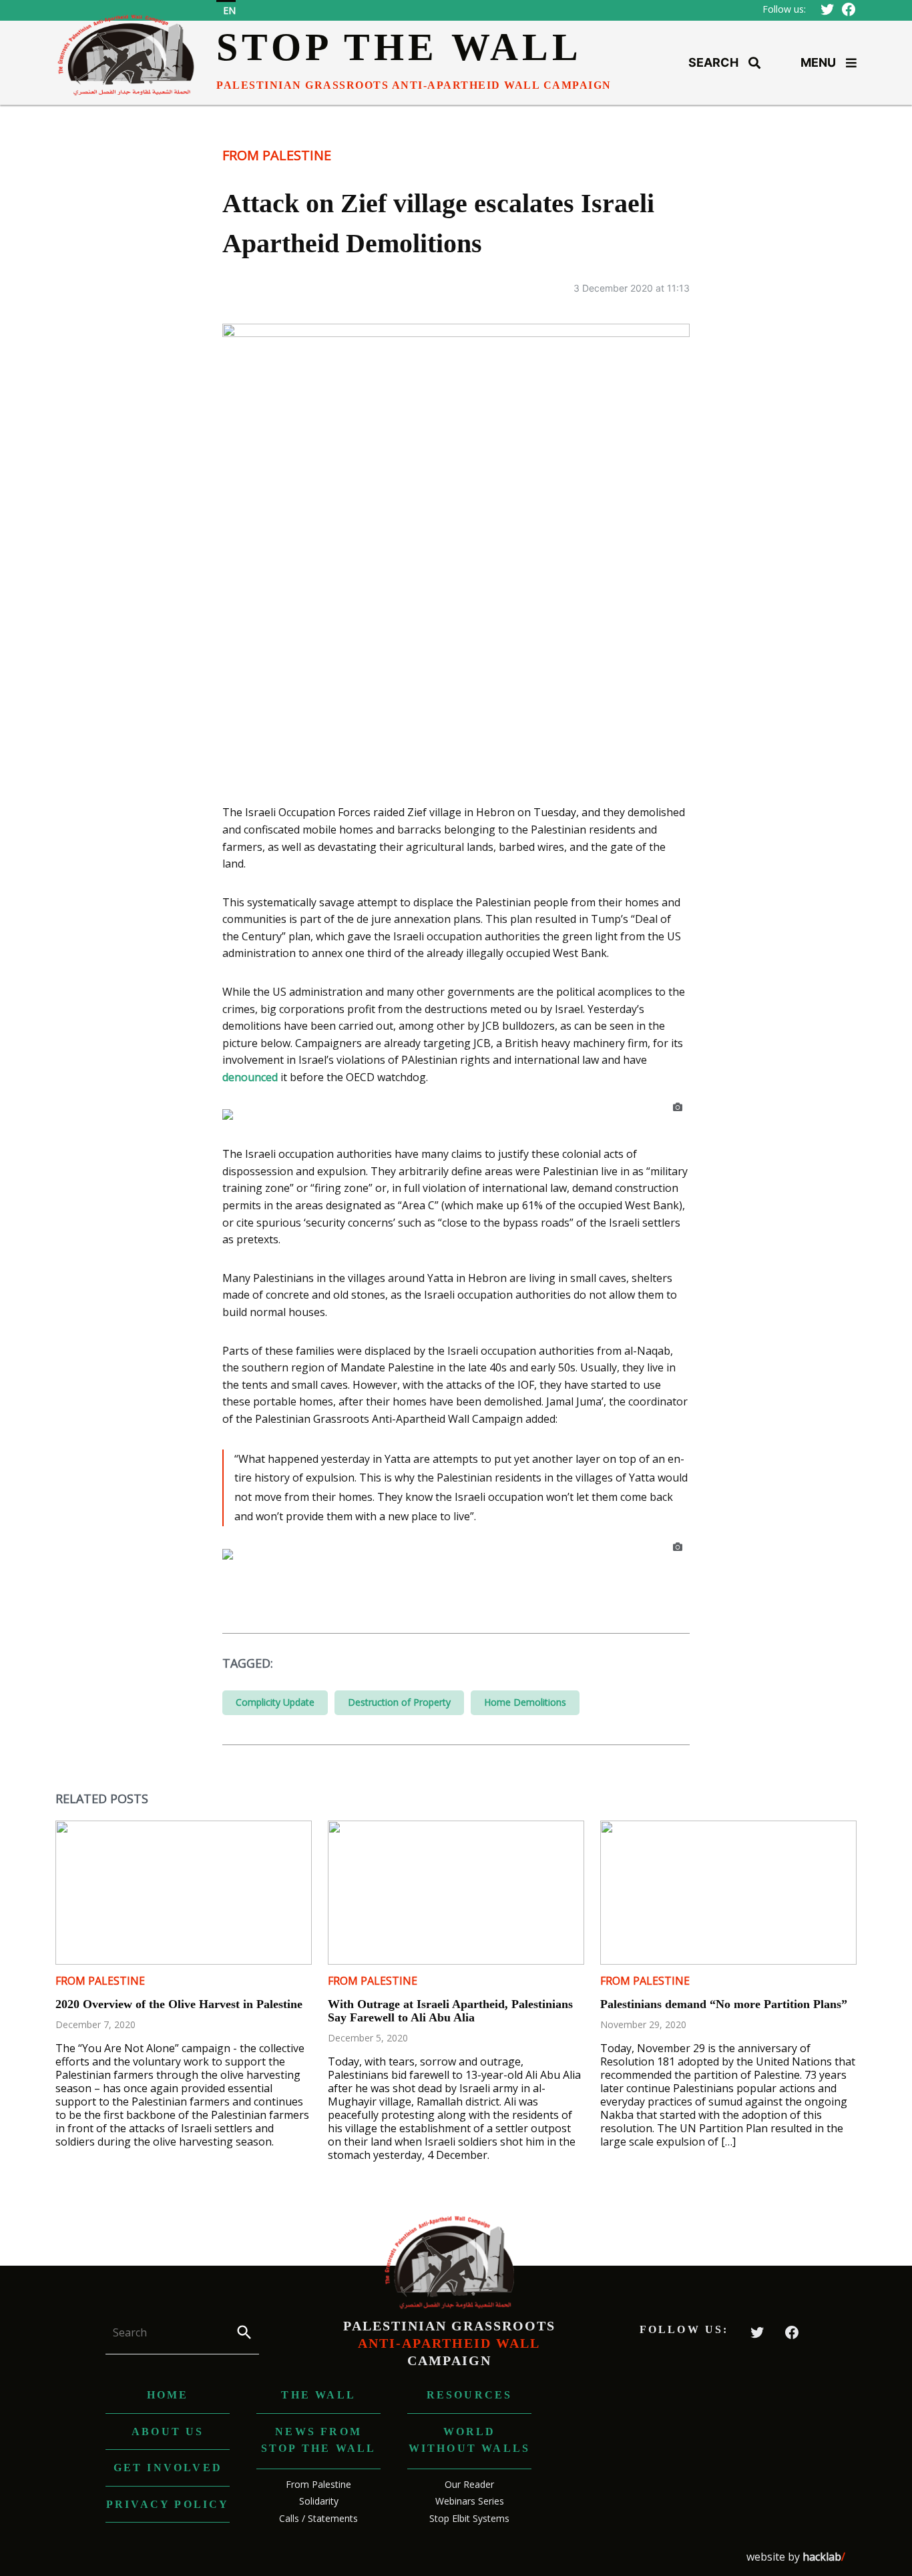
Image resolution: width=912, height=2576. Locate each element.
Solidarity (319, 2501)
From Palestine (277, 155)
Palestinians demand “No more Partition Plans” (724, 2004)
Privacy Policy (168, 2504)
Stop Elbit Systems (469, 2518)
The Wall (318, 2395)
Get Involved (168, 2468)
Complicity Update (275, 1702)
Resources (470, 2395)
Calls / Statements (318, 2518)
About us (168, 2432)
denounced (250, 1077)
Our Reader (469, 2484)
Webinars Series (470, 2501)
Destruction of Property (399, 1702)
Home (168, 2395)
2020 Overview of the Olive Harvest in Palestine (179, 2004)
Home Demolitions (525, 1702)
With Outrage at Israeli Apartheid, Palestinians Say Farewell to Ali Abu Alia (450, 2011)
